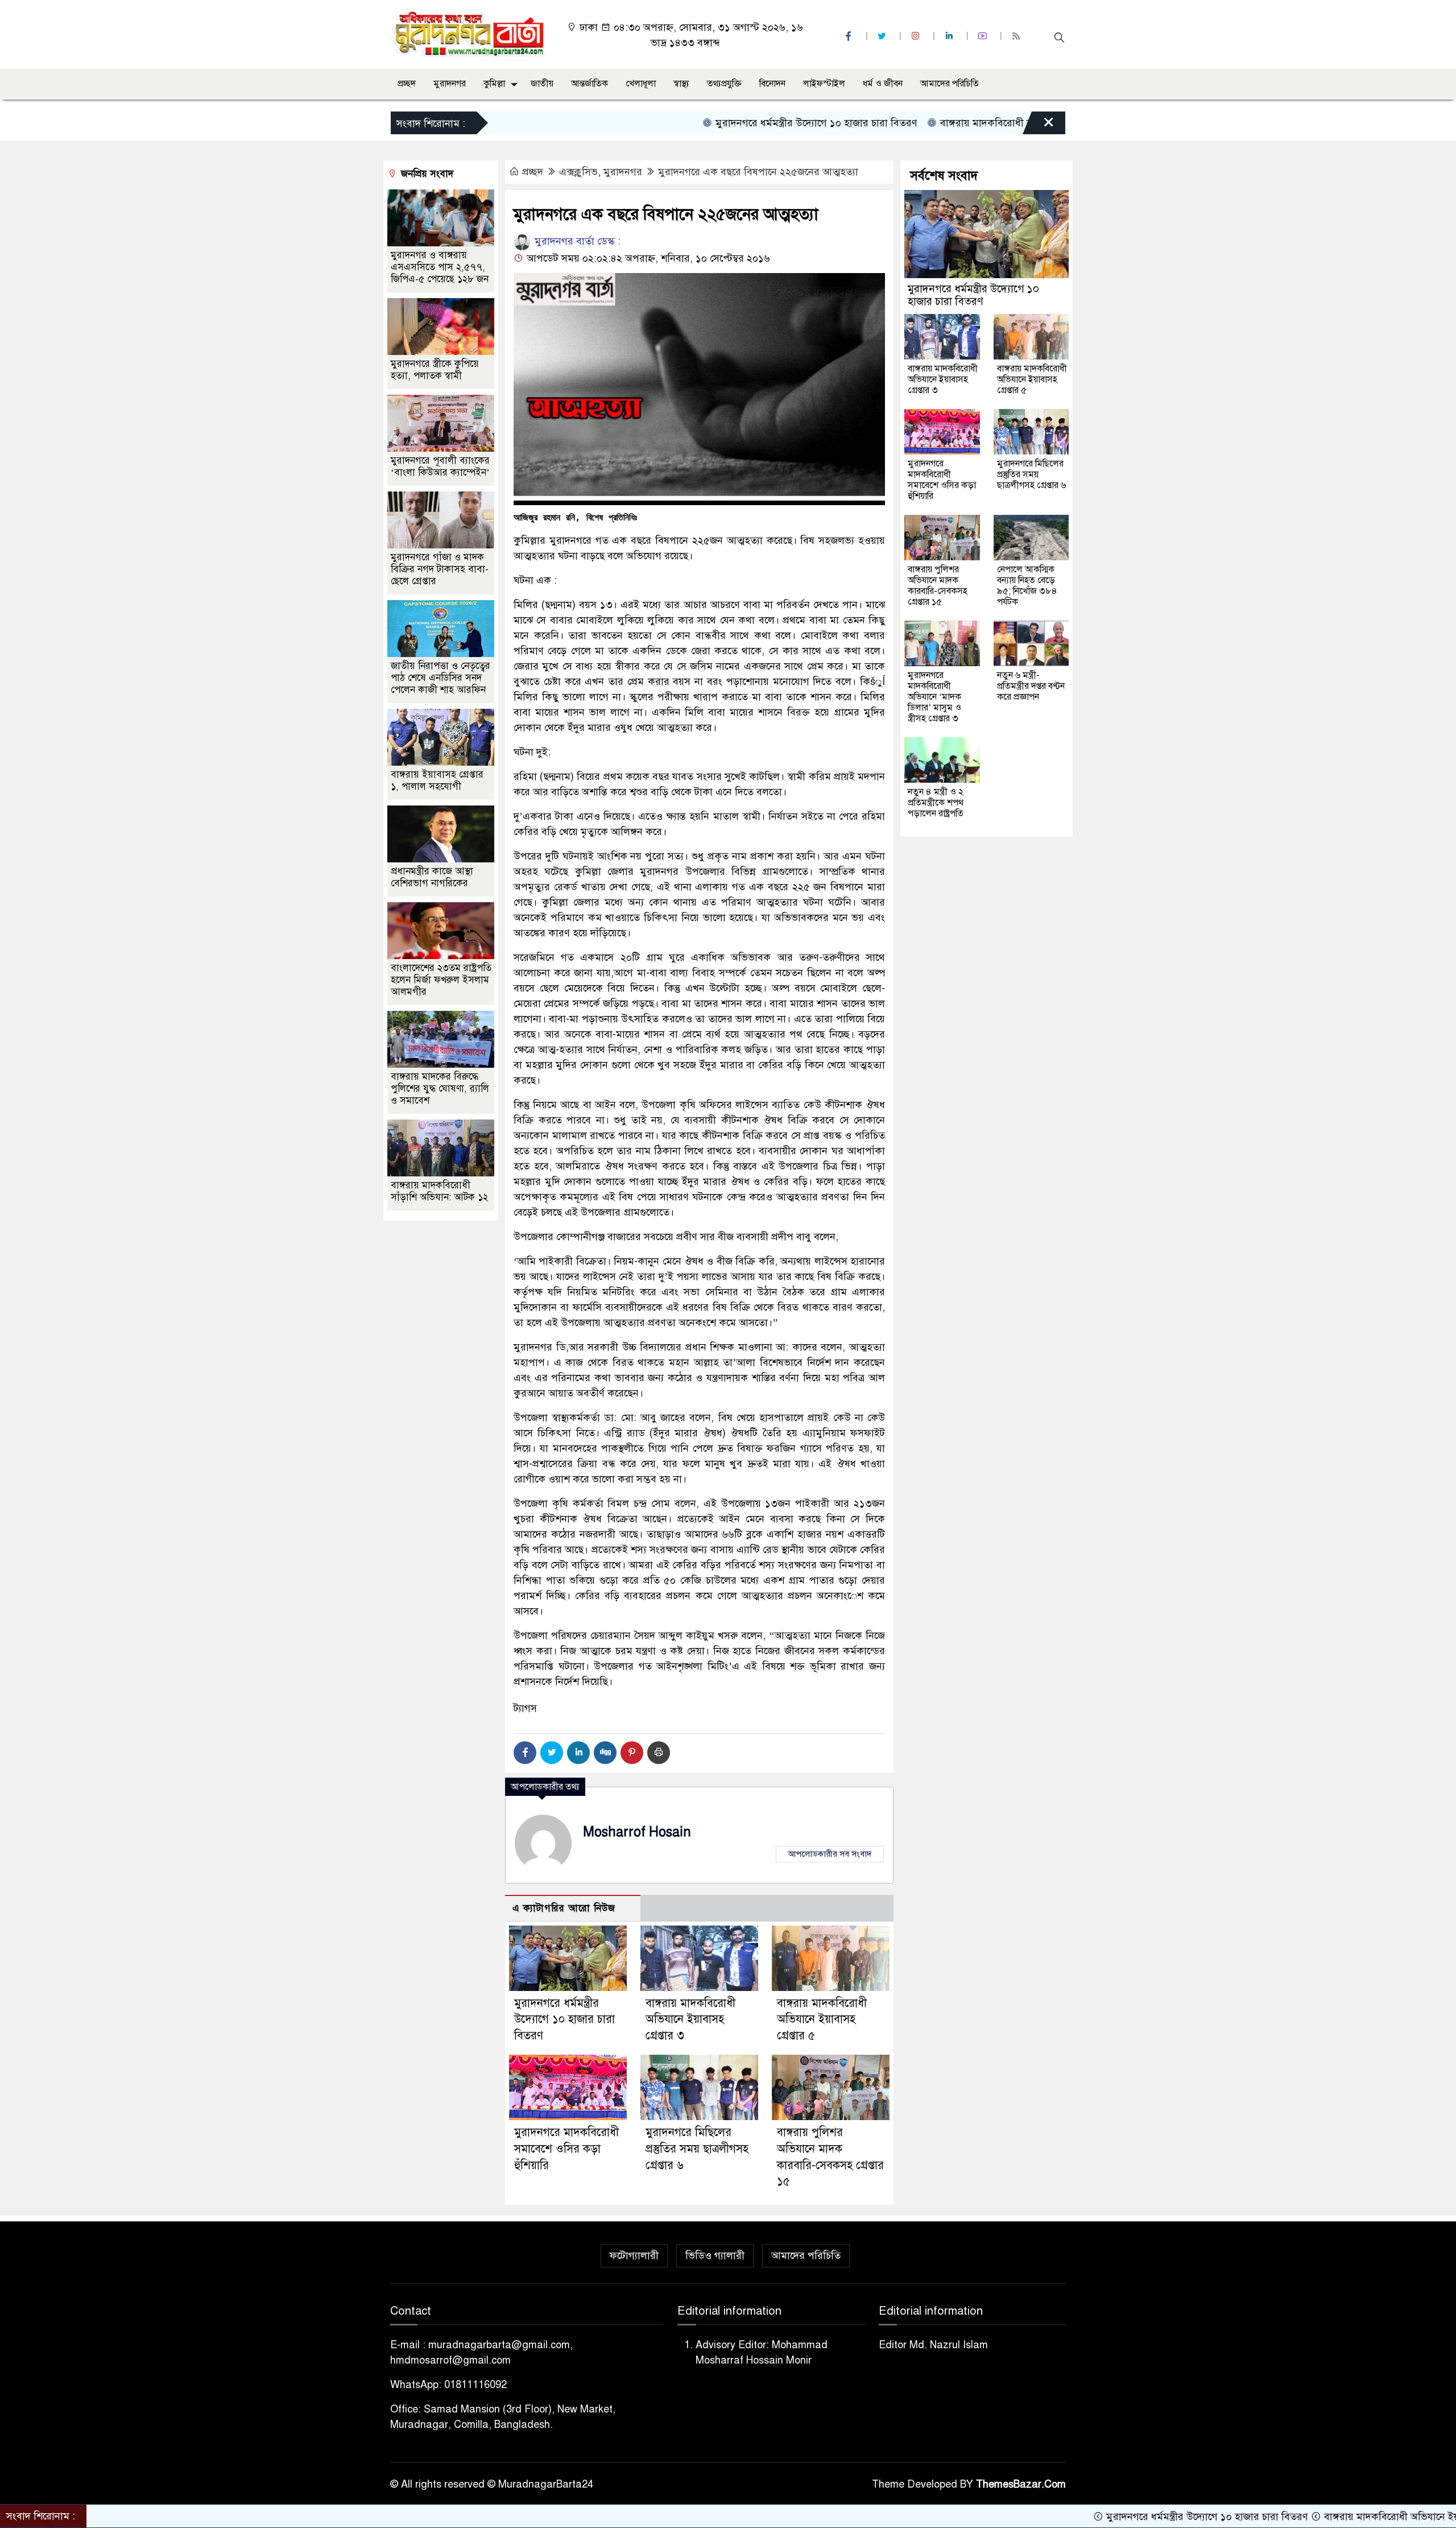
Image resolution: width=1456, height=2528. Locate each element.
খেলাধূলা (641, 84)
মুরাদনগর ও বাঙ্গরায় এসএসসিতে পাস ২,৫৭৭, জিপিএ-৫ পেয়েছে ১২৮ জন (440, 267)
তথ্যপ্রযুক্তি (724, 84)
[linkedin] (950, 36)
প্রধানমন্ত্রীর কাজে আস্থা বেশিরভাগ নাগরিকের (432, 877)
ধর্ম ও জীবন (883, 84)
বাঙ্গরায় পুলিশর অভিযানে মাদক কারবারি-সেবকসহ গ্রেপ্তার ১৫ (938, 586)
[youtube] (984, 36)
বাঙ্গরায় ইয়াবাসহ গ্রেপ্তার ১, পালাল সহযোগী (437, 780)
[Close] (1039, 126)
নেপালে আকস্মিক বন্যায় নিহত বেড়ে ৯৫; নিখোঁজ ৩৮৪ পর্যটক (1027, 586)
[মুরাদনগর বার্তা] (470, 34)
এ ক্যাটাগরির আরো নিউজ (564, 1908)
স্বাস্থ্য (681, 84)
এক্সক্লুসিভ (578, 172)
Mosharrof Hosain (637, 1832)
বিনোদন (772, 84)
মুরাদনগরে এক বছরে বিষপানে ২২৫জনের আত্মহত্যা (758, 172)
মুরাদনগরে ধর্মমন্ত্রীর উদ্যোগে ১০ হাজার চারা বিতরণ (714, 123)
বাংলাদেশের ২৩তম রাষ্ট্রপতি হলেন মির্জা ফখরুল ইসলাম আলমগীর (441, 980)
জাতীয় (542, 84)
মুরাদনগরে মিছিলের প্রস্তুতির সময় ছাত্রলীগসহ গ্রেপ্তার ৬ (697, 2149)
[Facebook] (525, 1753)
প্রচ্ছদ (407, 84)
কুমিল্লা (494, 84)
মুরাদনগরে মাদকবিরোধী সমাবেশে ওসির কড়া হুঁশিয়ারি (566, 2149)
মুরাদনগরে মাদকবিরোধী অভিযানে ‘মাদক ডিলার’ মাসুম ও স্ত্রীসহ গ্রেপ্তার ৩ (934, 697)
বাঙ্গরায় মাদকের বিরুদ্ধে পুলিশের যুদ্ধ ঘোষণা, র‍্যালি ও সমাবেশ (440, 1089)
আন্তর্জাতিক (590, 84)
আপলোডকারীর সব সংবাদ (830, 1854)
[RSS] (1017, 36)
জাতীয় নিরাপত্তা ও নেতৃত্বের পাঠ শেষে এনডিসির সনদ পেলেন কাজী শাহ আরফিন (440, 678)
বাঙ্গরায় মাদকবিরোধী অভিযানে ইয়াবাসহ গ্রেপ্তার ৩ (936, 123)
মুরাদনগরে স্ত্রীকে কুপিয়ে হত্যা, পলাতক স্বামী (435, 370)
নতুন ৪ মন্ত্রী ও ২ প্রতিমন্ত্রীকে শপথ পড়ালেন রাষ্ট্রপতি (936, 803)
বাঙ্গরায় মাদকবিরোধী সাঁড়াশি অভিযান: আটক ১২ (439, 1191)
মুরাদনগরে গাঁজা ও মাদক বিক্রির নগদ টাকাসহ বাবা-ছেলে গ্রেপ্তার (440, 569)
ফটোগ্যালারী (634, 2256)
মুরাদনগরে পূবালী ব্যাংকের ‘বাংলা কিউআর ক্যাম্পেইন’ (440, 466)
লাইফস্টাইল (824, 84)
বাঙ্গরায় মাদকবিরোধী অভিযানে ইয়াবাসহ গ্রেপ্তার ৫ (822, 2020)
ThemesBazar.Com (1021, 2484)
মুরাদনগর (450, 84)
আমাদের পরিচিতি (950, 84)
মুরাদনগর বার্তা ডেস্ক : (576, 241)
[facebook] (850, 36)
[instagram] (917, 36)
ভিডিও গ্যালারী (715, 2256)
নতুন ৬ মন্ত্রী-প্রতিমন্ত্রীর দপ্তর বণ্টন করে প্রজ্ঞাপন (1031, 686)
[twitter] (883, 36)
